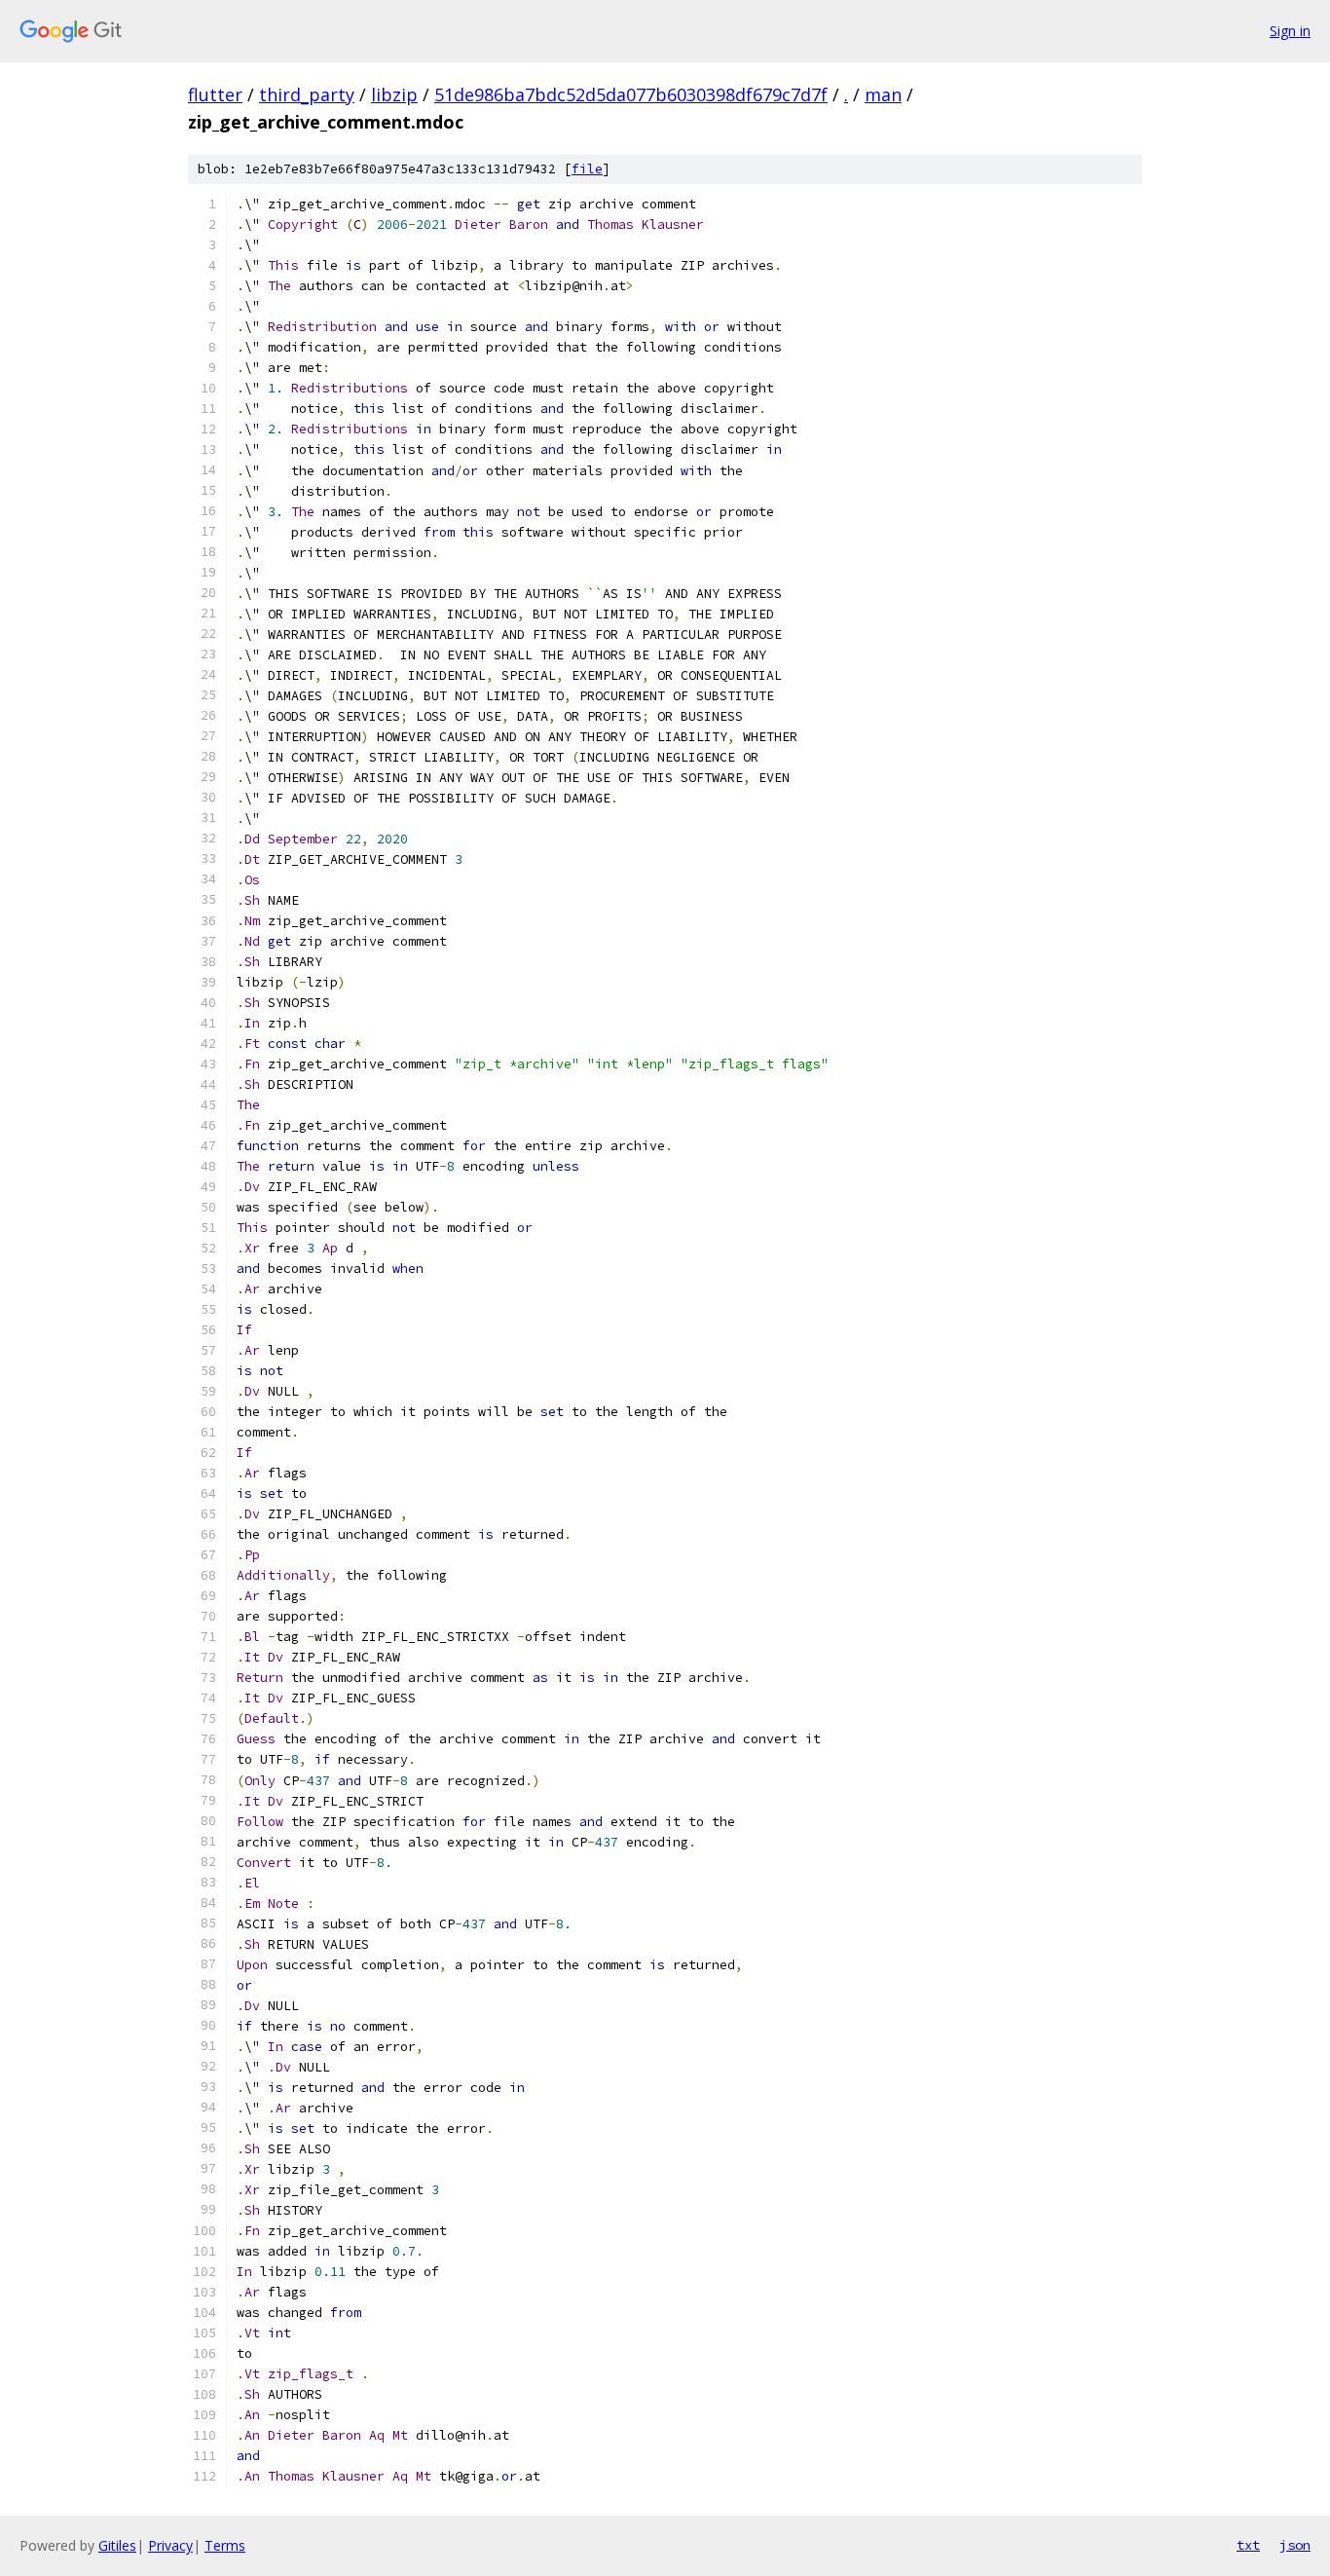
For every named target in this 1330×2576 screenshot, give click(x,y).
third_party (307, 94)
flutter (215, 94)
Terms (225, 2545)
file (587, 169)
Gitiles (117, 2545)
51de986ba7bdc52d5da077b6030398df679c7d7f (631, 94)
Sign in (1290, 31)
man (883, 94)
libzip (394, 94)
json (1295, 2545)
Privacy (170, 2545)
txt (1248, 2545)
